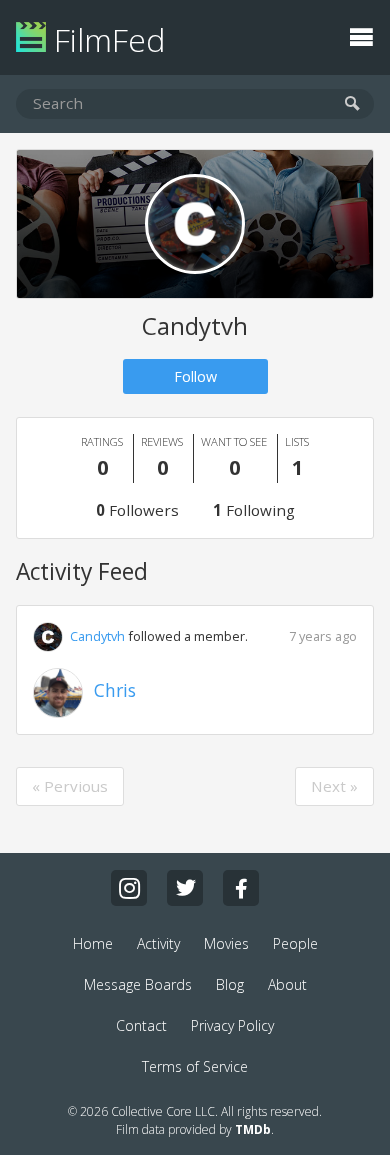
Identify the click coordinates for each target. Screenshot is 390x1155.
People (295, 943)
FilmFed (105, 39)
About (287, 984)
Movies (226, 943)
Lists (297, 457)
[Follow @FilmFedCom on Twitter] (185, 888)
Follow (195, 376)
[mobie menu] (361, 35)
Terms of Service (195, 1066)
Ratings (102, 457)
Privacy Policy (232, 1025)
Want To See (234, 457)
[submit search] (352, 104)
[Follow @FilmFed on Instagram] (129, 888)
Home (93, 943)
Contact (141, 1025)
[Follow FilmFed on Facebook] (241, 888)
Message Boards (138, 984)
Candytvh (97, 636)
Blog (230, 984)
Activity (158, 943)
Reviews (162, 457)
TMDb (253, 1129)
